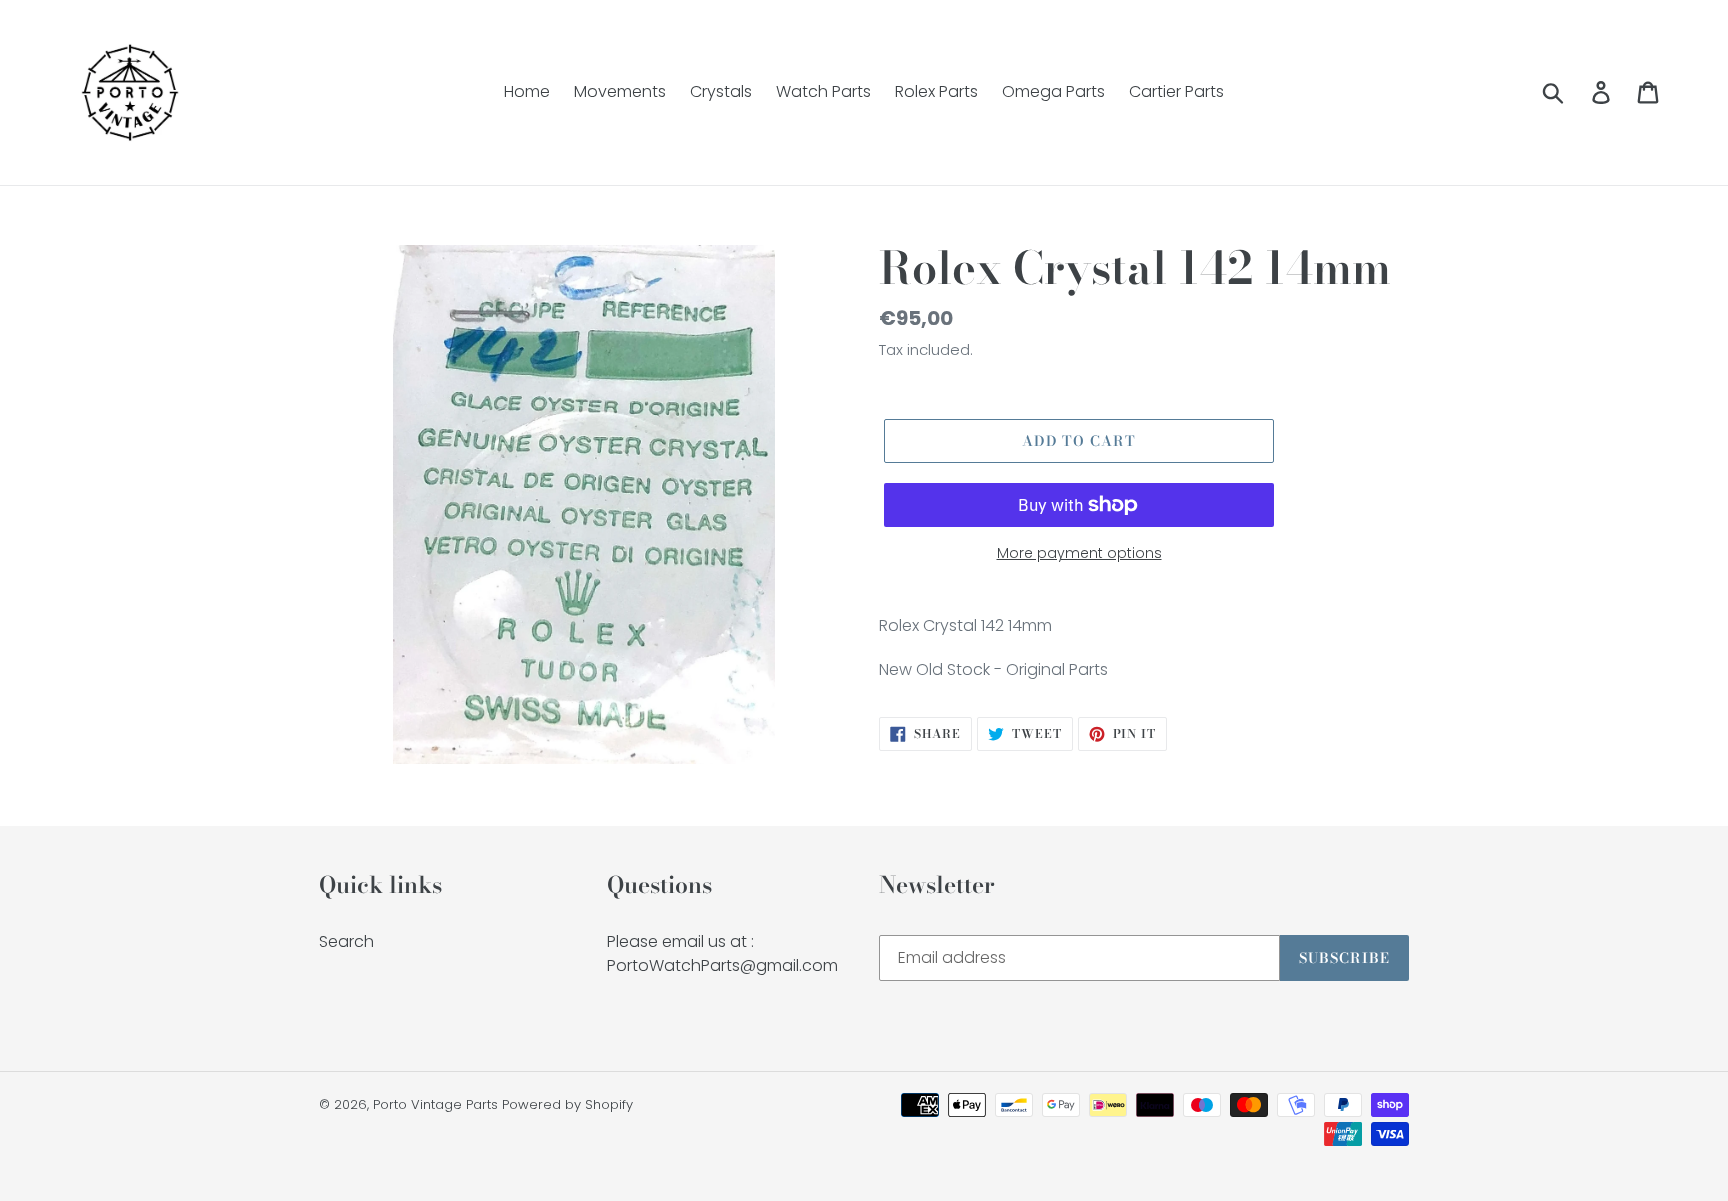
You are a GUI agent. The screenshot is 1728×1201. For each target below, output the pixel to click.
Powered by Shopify (567, 1104)
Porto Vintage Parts (435, 1104)
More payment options (1079, 553)
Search (346, 941)
